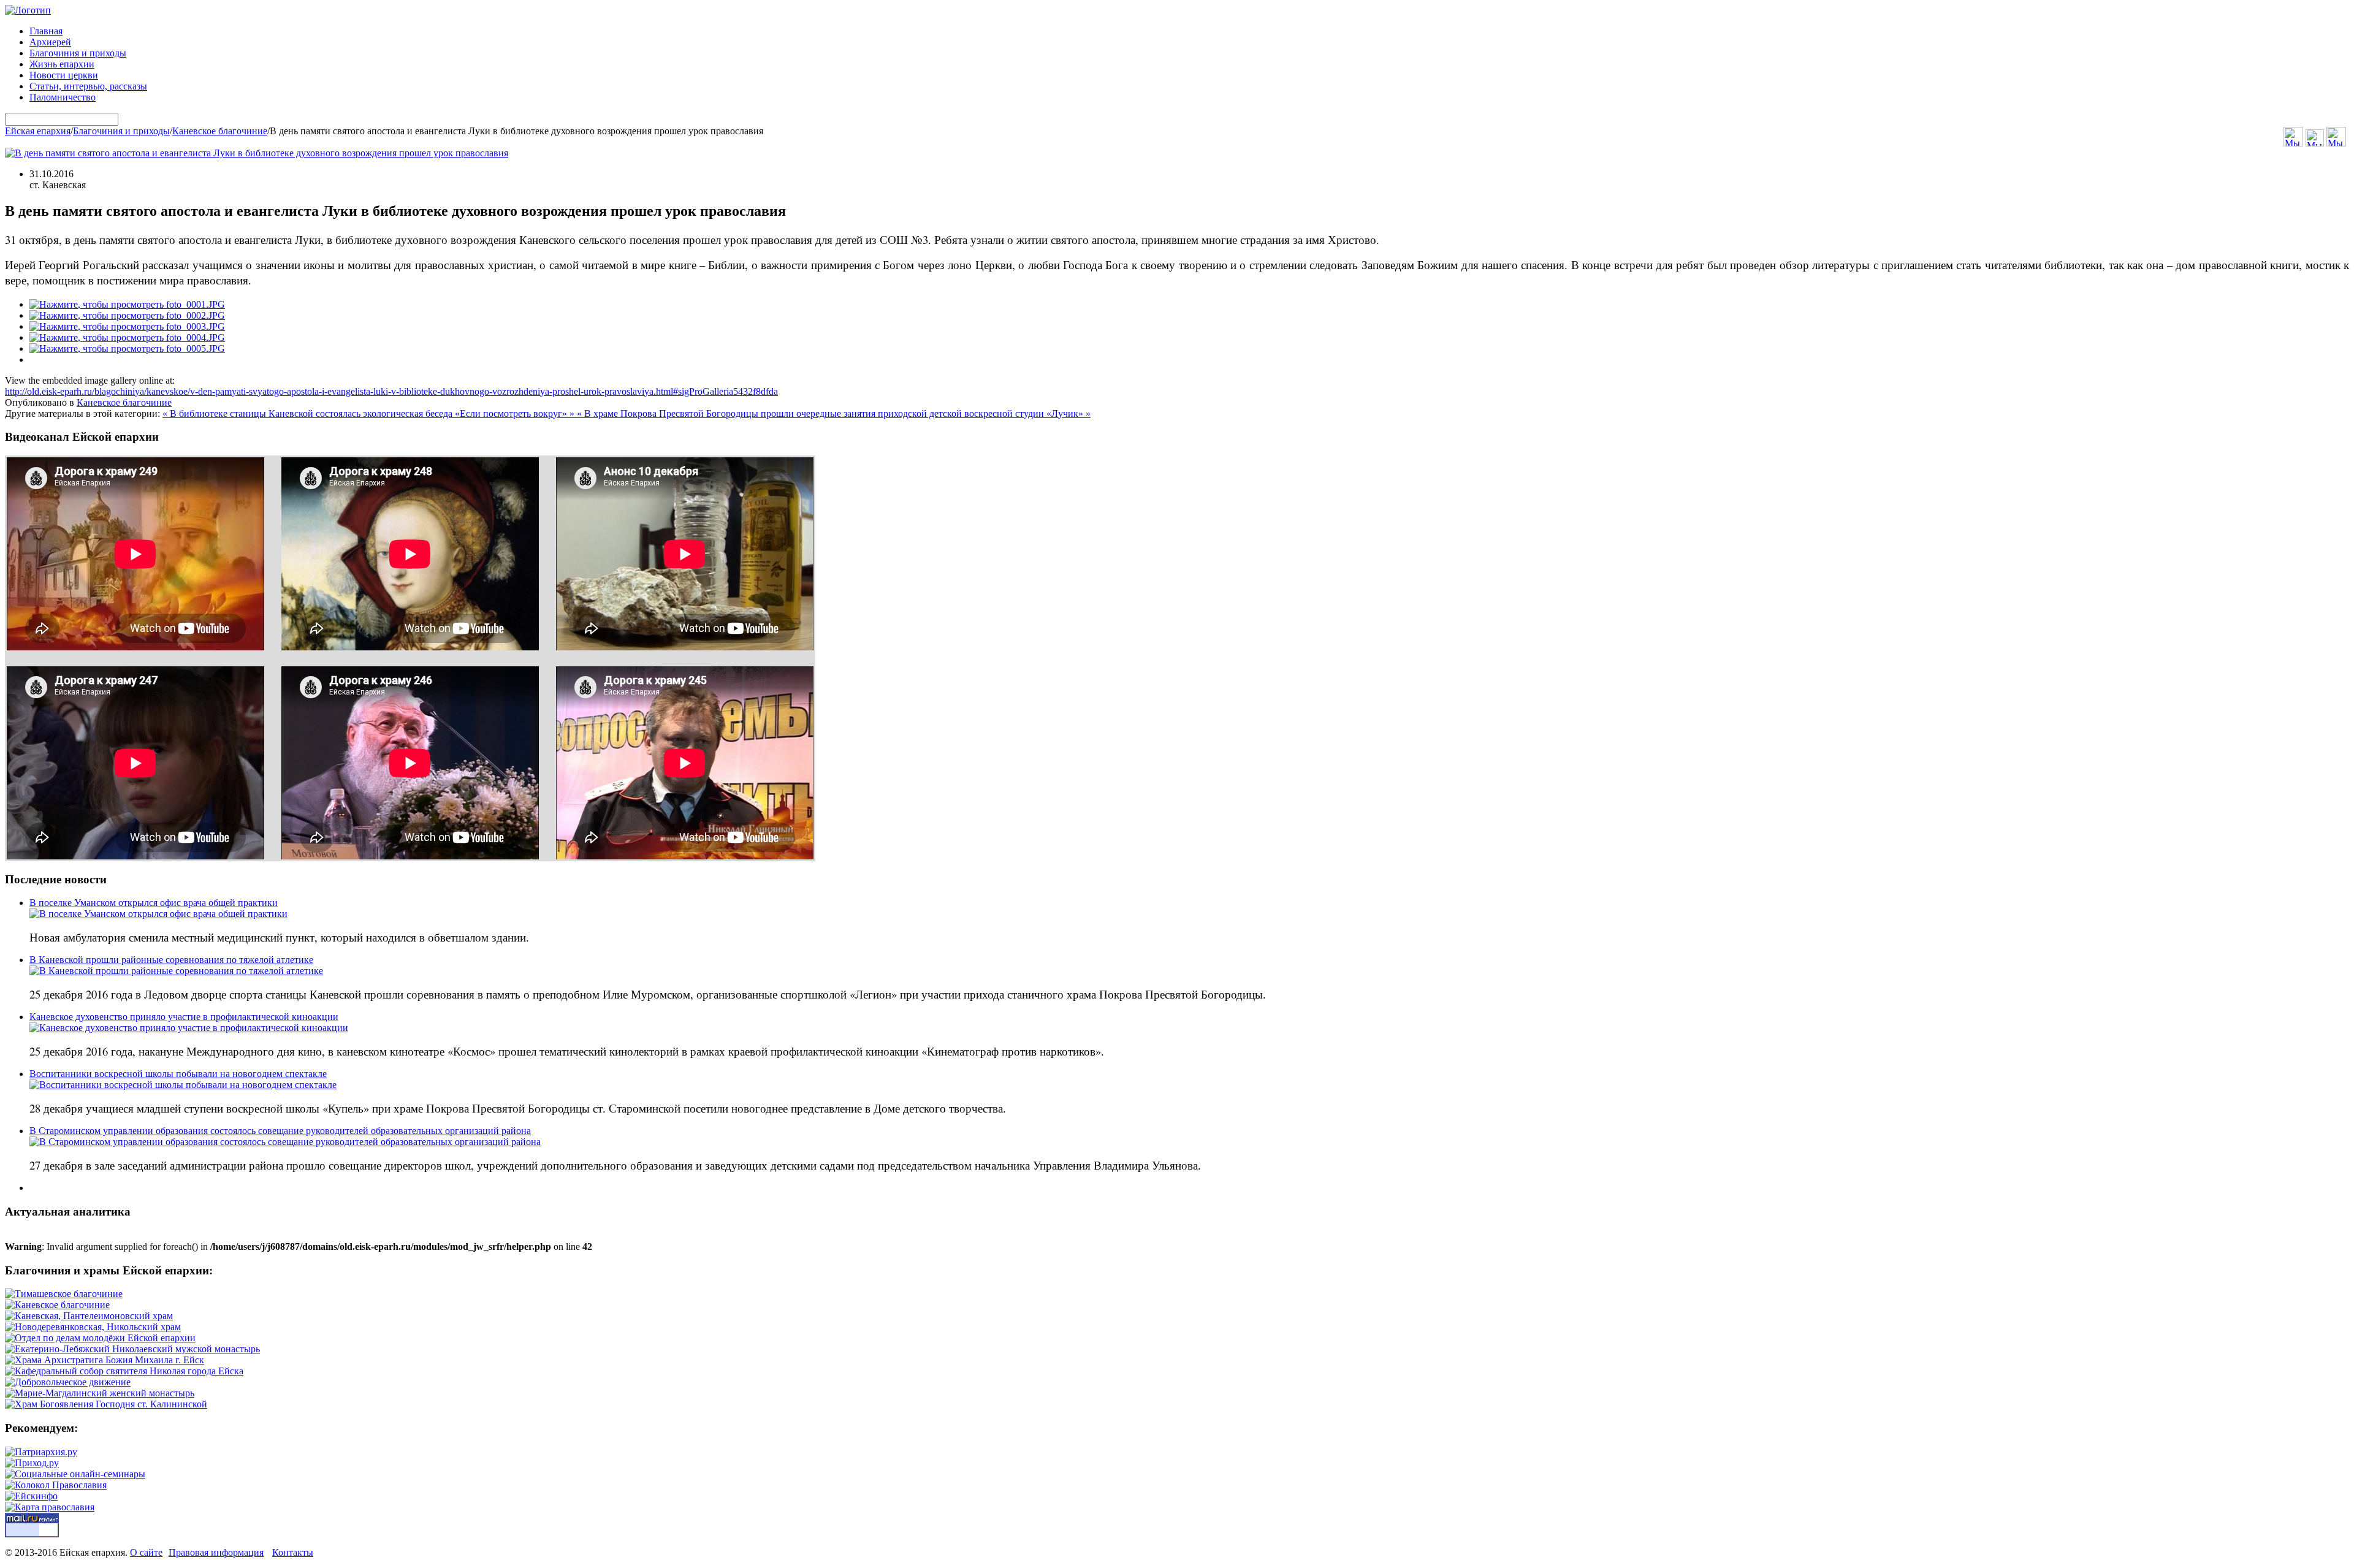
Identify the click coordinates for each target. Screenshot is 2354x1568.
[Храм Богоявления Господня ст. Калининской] (106, 1404)
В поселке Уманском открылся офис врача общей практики (154, 903)
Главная (46, 31)
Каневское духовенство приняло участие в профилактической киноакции (184, 1017)
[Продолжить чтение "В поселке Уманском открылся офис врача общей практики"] (158, 914)
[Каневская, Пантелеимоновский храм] (89, 1316)
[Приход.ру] (32, 1463)
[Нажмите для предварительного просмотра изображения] (257, 153)
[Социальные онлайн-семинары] (75, 1474)
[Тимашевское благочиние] (64, 1294)
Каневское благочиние (220, 131)
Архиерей (50, 42)
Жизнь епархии (62, 64)
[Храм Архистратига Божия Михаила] (105, 1360)
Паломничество (63, 97)
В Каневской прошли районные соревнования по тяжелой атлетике (171, 960)
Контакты (293, 1552)
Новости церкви (64, 75)
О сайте (146, 1552)
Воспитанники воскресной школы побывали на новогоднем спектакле (178, 1074)
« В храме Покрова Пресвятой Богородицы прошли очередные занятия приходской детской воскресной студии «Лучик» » (834, 413)
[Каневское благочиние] (57, 1305)
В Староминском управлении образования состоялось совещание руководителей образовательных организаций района (280, 1131)
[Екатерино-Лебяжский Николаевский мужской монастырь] (132, 1349)
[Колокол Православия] (56, 1485)
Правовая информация (216, 1552)
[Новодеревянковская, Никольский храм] (93, 1327)
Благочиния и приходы (78, 53)
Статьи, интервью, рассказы (88, 86)
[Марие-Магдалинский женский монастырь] (100, 1393)
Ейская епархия (38, 131)
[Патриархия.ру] (41, 1452)
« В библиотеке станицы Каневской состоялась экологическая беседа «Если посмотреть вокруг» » (370, 413)
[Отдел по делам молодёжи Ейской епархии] (100, 1338)
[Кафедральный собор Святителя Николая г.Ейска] (124, 1371)
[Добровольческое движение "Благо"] (68, 1382)
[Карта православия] (50, 1507)
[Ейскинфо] (31, 1496)
